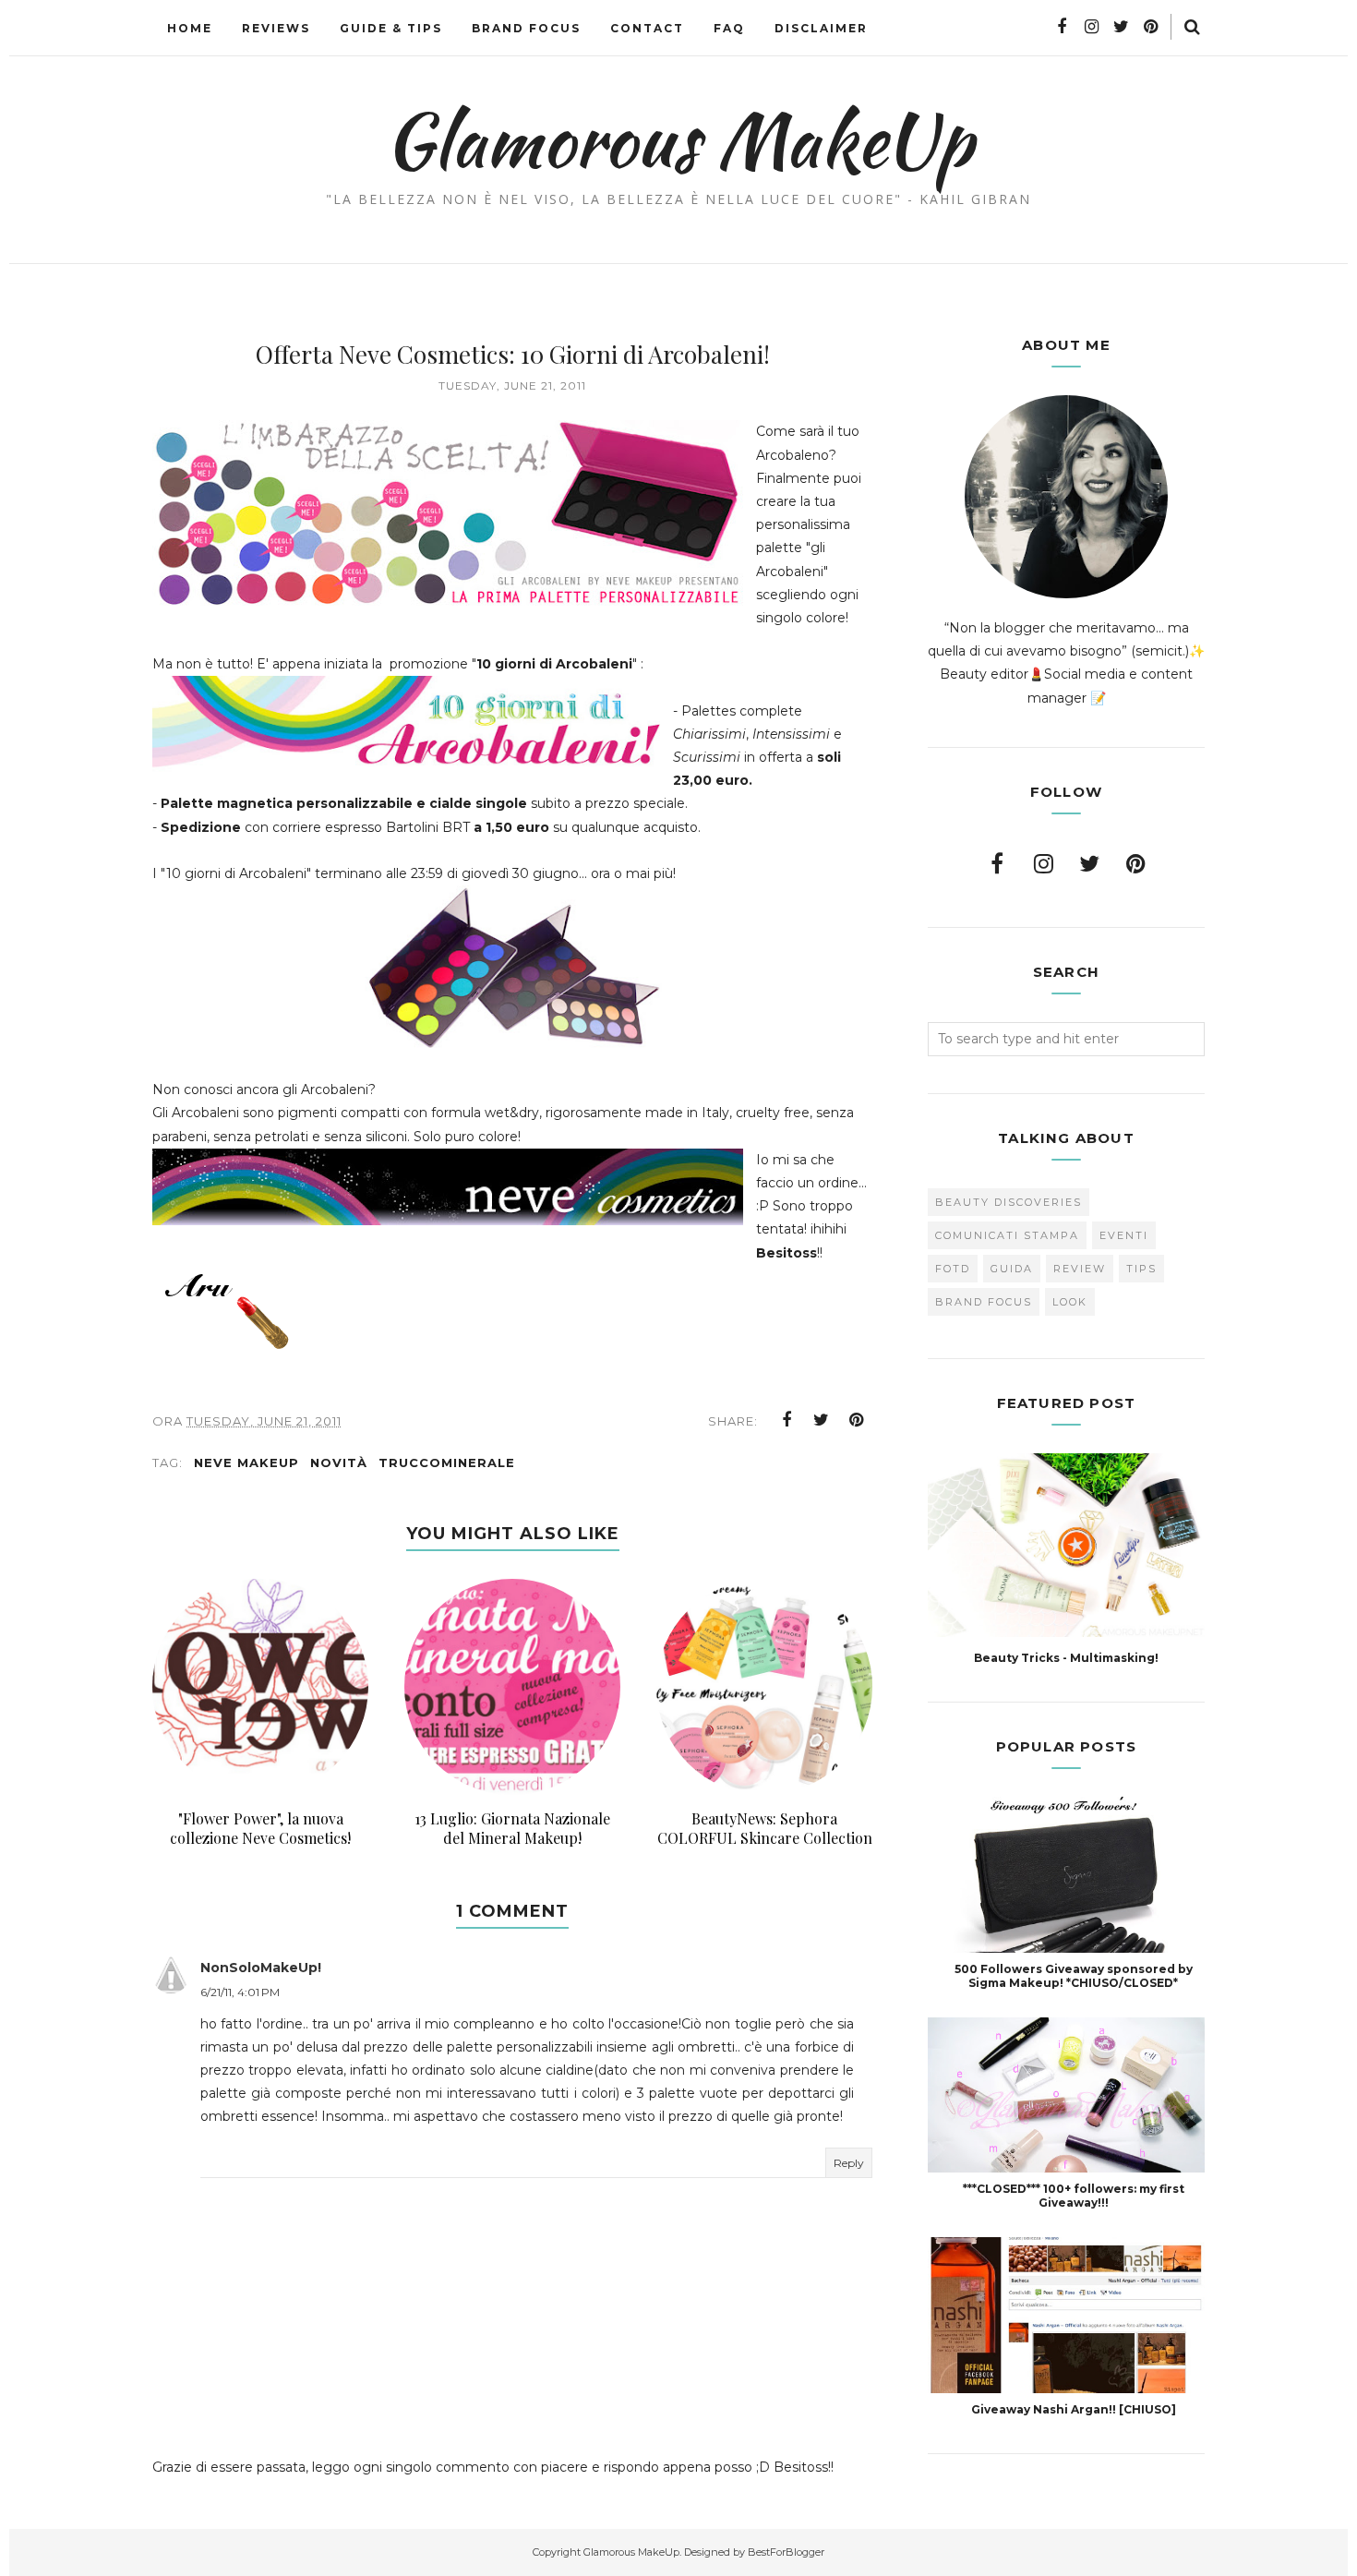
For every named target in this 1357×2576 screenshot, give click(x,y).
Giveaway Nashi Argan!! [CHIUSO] (1074, 2409)
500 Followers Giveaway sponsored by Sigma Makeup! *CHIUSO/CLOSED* (1074, 1976)
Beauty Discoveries (1009, 1202)
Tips (1141, 1269)
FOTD (953, 1269)
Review (1080, 1269)
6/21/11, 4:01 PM (240, 1992)
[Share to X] (822, 1420)
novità (339, 1463)
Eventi (1124, 1235)
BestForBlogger (786, 2552)
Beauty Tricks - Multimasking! (1066, 1658)
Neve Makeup (246, 1463)
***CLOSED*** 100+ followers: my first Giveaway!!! (1074, 2196)
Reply (849, 2163)
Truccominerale (447, 1463)
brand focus (984, 1302)
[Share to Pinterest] (857, 1420)
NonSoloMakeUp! (261, 1968)
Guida (1012, 1269)
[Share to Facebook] (787, 1420)
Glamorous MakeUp (679, 139)
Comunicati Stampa (1007, 1235)
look (1070, 1302)
